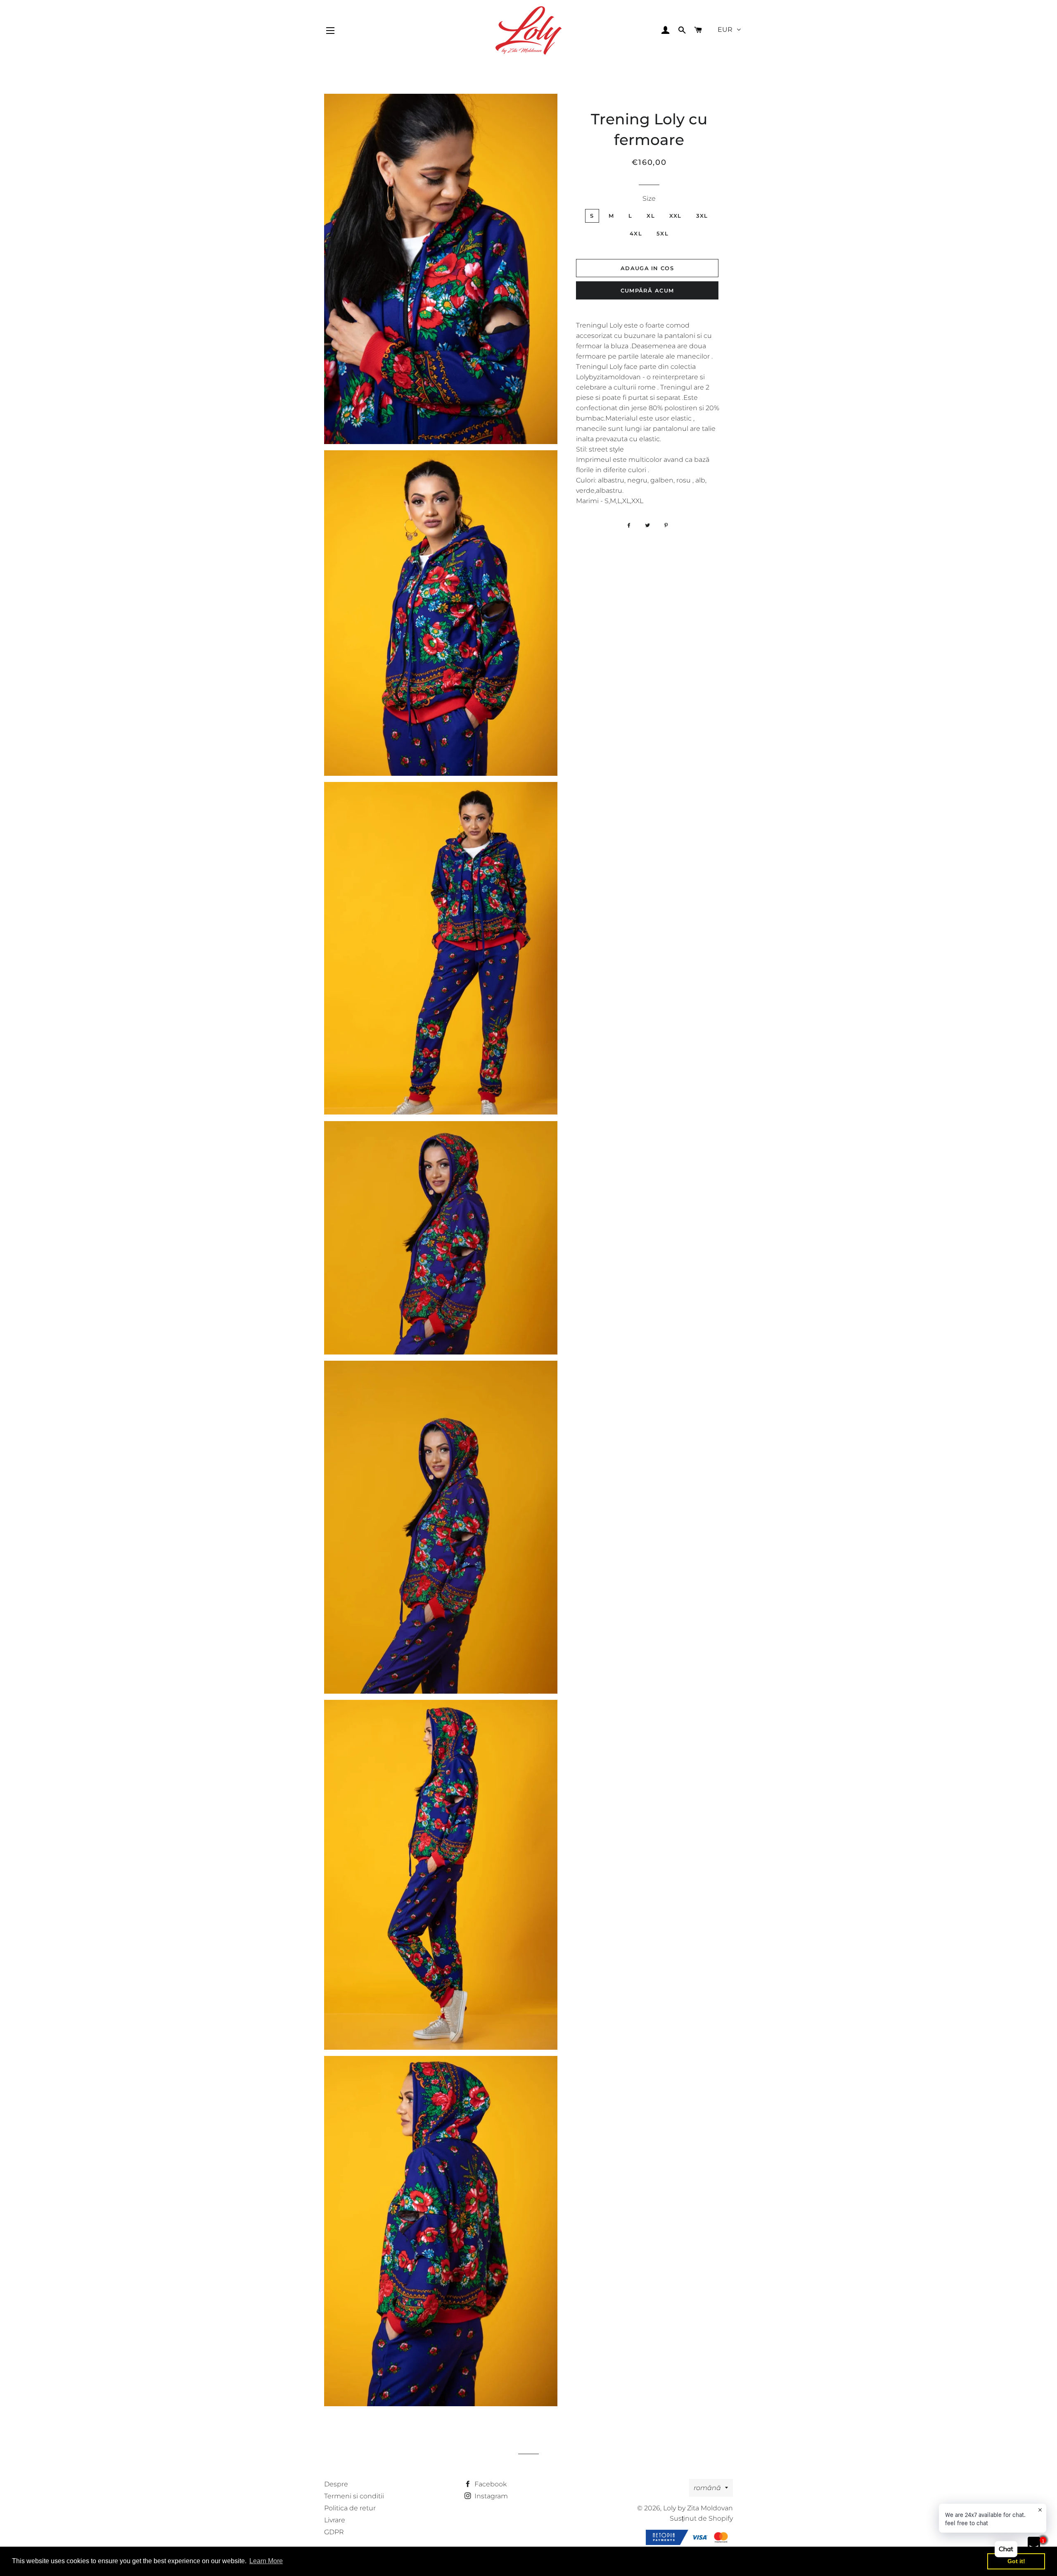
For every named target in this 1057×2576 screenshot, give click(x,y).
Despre (336, 2484)
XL (651, 216)
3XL (702, 216)
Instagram (490, 2496)
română (707, 2488)
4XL (636, 233)
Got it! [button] (1016, 2561)
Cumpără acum (647, 290)
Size (649, 198)
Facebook (490, 2484)
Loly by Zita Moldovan (698, 2508)
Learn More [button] (266, 2561)
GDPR (334, 2532)
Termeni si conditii (354, 2496)
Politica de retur (350, 2508)
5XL (662, 233)
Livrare (335, 2520)
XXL (675, 216)
